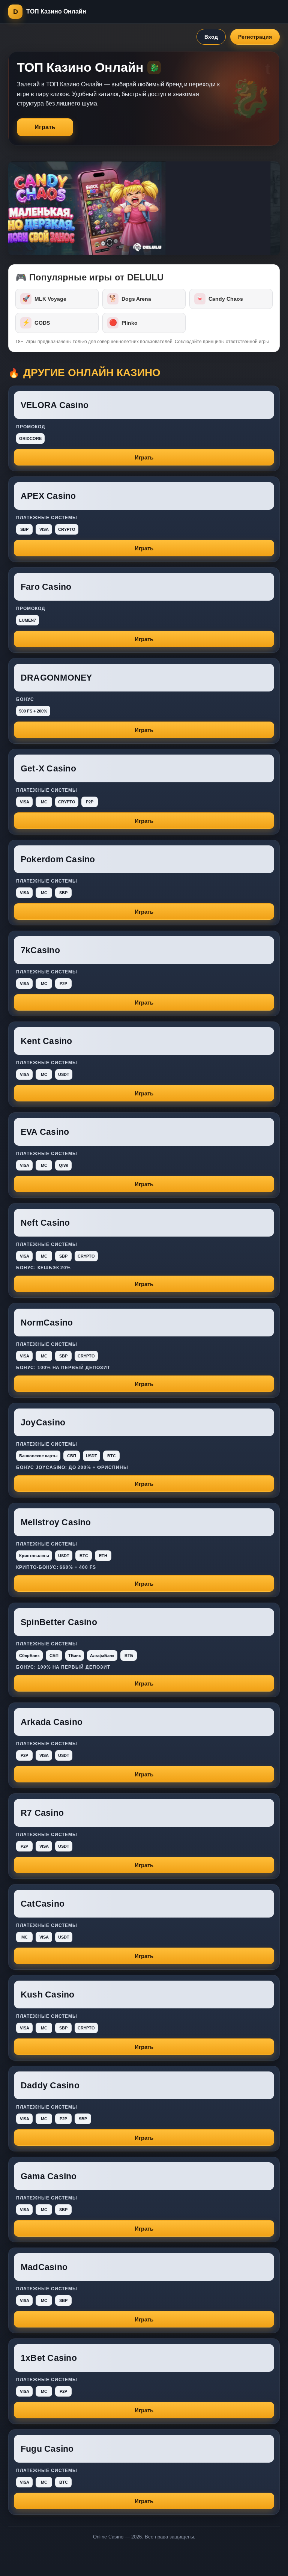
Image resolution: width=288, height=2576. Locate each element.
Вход (211, 37)
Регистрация (255, 37)
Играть (45, 127)
